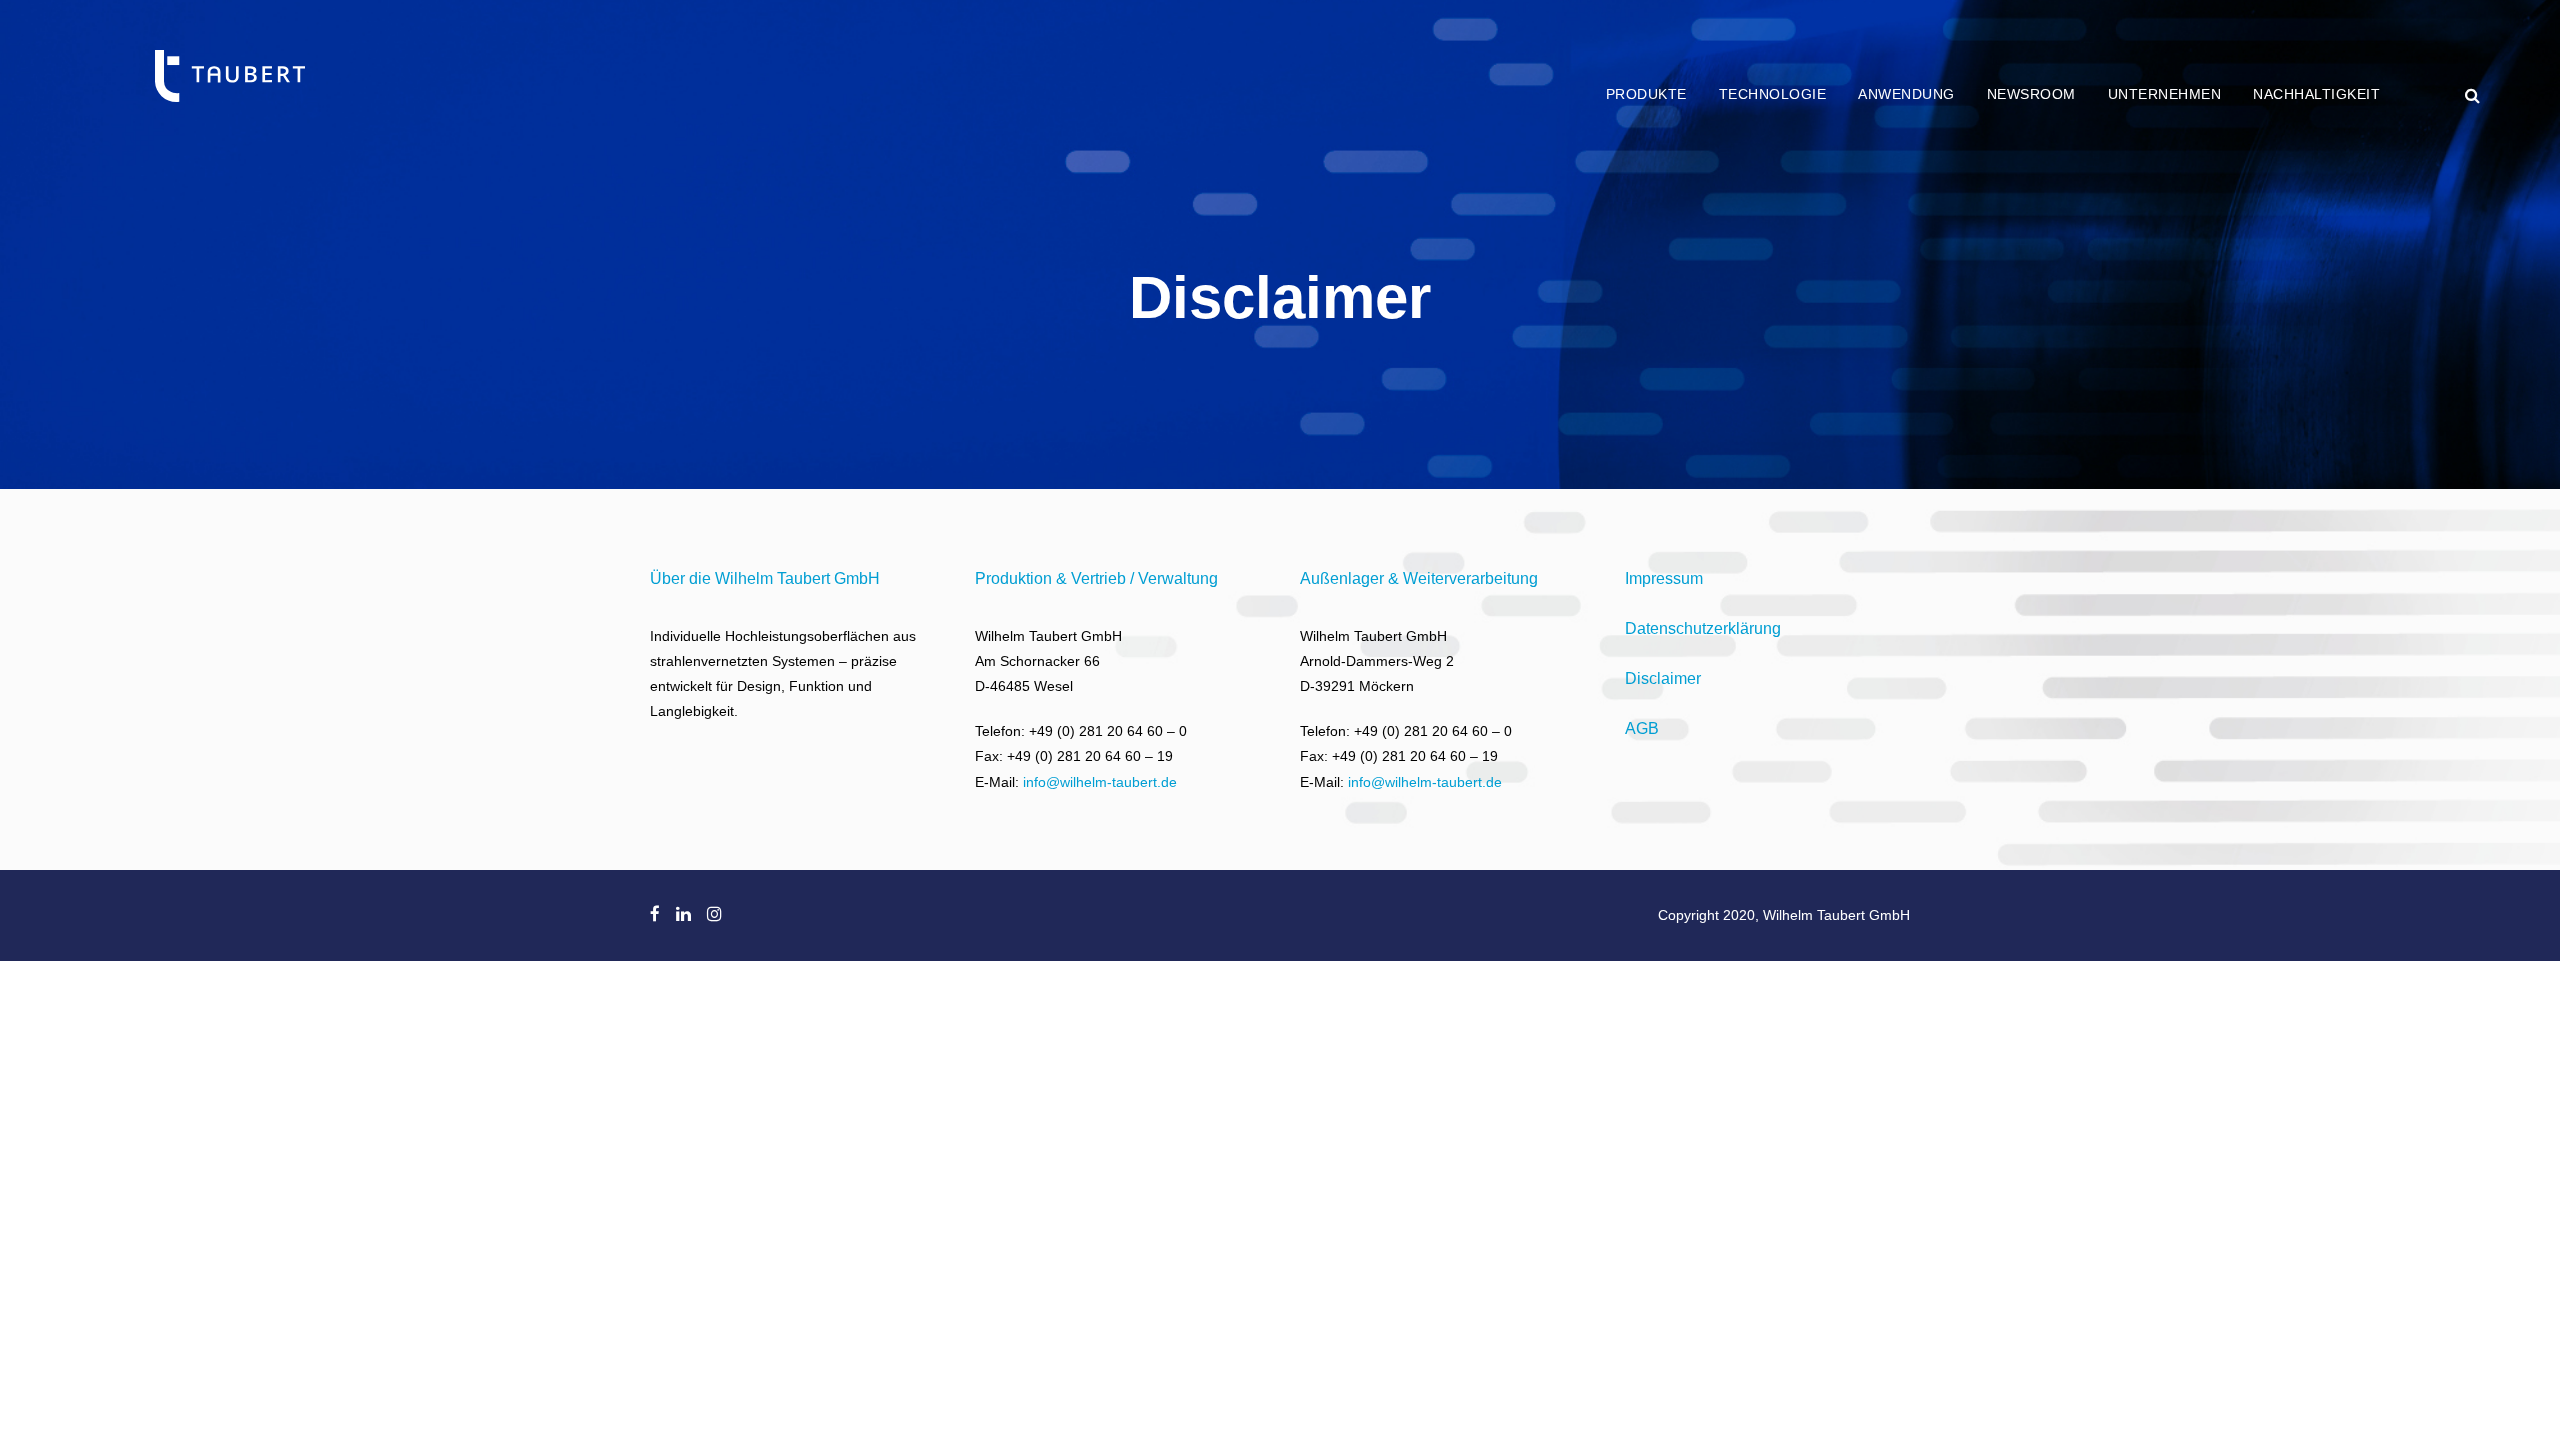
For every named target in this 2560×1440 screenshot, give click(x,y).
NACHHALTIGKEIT (2316, 94)
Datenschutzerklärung (1703, 628)
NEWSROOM (2031, 94)
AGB (1642, 728)
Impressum (1664, 578)
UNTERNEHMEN (2165, 94)
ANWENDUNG (1906, 94)
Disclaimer (1663, 678)
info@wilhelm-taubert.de (1100, 782)
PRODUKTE (1646, 94)
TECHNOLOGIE (1773, 94)
